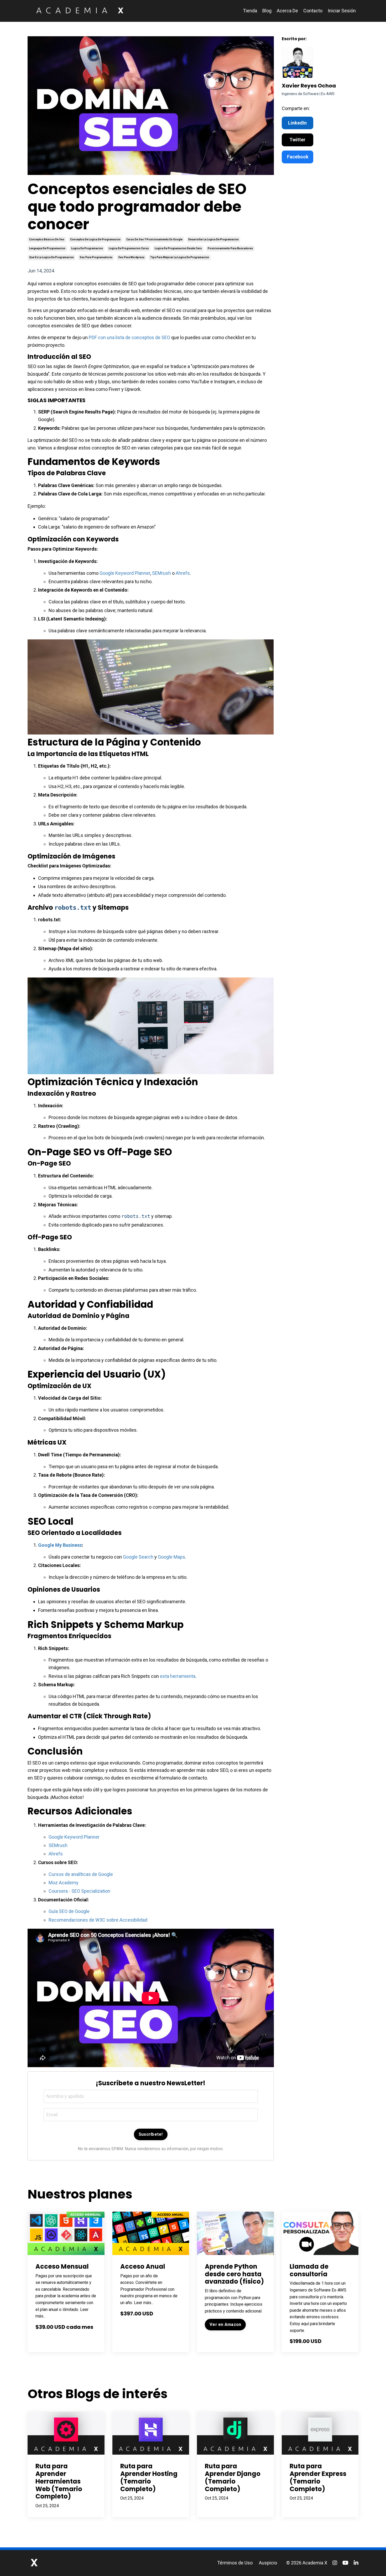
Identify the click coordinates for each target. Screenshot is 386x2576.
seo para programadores (96, 257)
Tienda (250, 11)
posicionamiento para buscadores (230, 248)
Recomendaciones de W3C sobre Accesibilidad (98, 1920)
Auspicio (268, 2563)
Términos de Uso (235, 2563)
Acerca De (287, 11)
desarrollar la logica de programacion (213, 239)
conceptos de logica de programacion (95, 239)
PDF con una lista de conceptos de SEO (129, 337)
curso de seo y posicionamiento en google (154, 239)
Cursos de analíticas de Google (81, 1874)
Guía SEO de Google (69, 1911)
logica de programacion (87, 248)
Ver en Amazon (225, 2324)
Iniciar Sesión (342, 11)
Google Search (138, 1557)
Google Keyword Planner (125, 573)
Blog (267, 11)
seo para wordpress (131, 257)
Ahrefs (183, 573)
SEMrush (161, 573)
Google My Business (60, 1545)
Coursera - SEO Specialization (79, 1891)
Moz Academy (64, 1883)
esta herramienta (178, 1676)
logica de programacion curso (129, 248)
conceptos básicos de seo (47, 239)
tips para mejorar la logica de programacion (180, 257)
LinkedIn (297, 123)
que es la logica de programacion (51, 257)
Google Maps (171, 1557)
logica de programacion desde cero (178, 248)
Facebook (298, 157)
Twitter (297, 140)
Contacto (313, 11)
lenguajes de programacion (47, 248)
